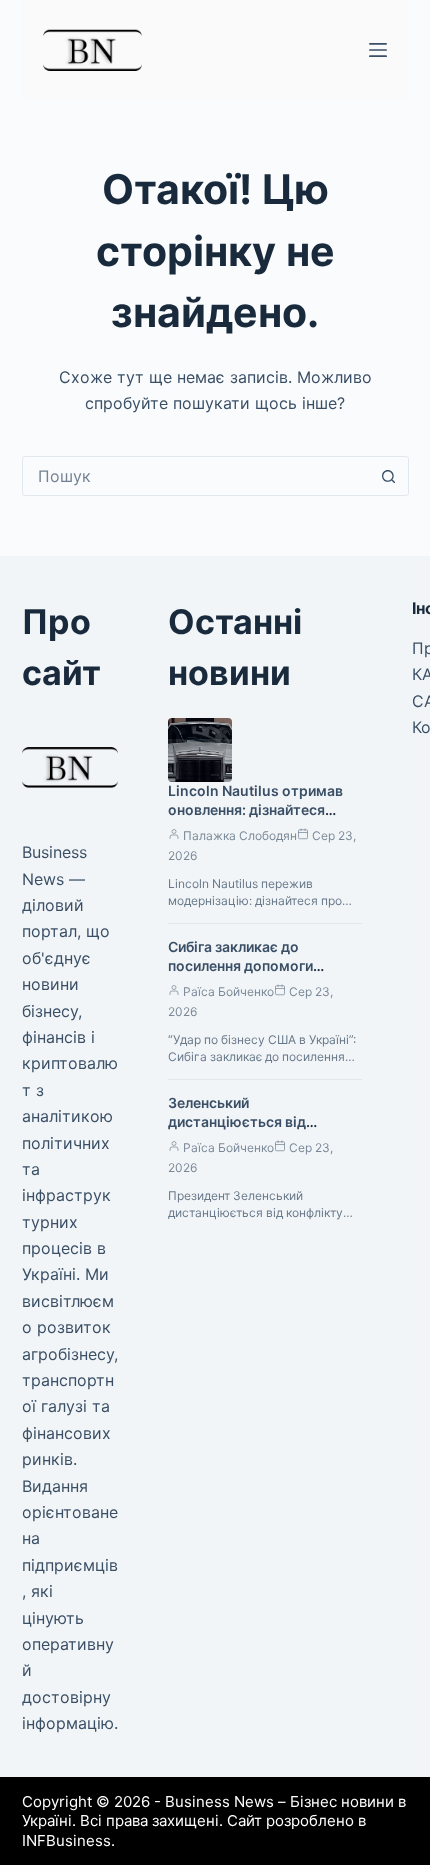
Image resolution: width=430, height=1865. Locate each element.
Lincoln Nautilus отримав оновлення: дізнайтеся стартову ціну (255, 809)
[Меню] (378, 50)
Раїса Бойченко (228, 991)
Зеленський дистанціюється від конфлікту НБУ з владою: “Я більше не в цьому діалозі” (264, 1131)
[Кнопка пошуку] (389, 476)
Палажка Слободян (240, 835)
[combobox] (196, 476)
